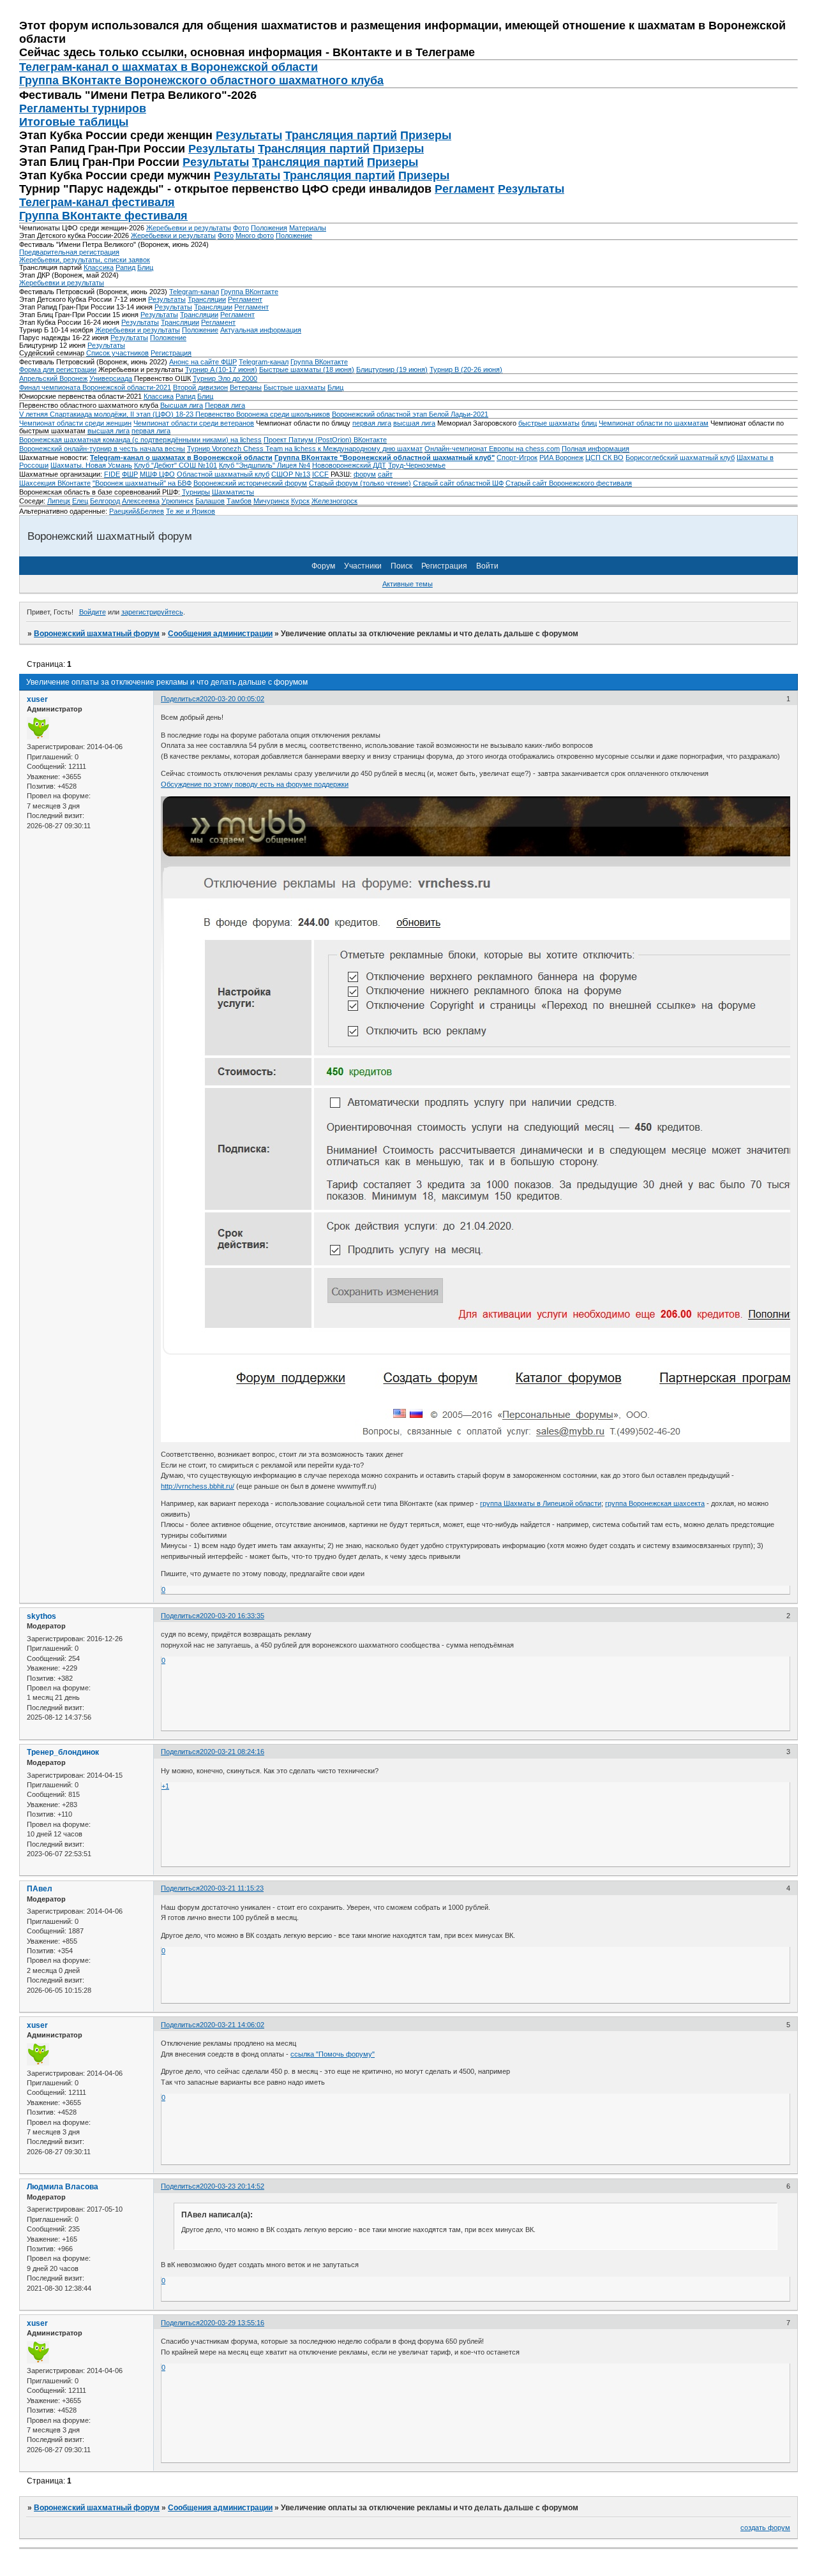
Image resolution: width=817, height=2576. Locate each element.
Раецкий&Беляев (137, 511)
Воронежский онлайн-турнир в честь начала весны (102, 449)
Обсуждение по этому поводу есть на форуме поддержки (255, 784)
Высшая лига (182, 405)
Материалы (308, 228)
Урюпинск (177, 501)
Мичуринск (271, 501)
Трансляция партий (341, 135)
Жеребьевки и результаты (189, 228)
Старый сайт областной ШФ (458, 483)
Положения (269, 228)
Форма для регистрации (58, 369)
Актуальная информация (261, 330)
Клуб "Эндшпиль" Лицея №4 (265, 465)
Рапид (125, 267)
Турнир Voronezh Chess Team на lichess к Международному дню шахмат (305, 449)
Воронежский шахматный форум (97, 634)
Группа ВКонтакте (250, 292)
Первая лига (225, 405)
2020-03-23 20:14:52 (232, 2186)
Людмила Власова (63, 2187)
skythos (41, 1616)
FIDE (112, 474)
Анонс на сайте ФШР (203, 362)
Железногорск (334, 501)
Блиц (145, 267)
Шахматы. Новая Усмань (91, 465)
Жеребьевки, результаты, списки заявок (85, 260)
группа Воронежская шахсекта (655, 1503)
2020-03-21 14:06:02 (232, 2025)
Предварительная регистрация (69, 252)
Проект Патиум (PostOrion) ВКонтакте (325, 440)
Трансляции (207, 299)
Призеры (426, 135)
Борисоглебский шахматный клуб (680, 458)
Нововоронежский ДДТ (349, 465)
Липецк (59, 501)
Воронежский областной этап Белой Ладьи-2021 (410, 414)
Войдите (93, 612)
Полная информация (596, 449)
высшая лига (414, 423)
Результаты (249, 135)
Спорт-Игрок (517, 458)
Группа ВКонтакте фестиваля (103, 216)
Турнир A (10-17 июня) (221, 369)
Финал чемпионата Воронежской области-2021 (95, 387)
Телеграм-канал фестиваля (97, 202)
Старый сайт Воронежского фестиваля (569, 483)
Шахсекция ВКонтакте (55, 483)
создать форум (765, 2528)
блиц (589, 423)
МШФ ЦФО (157, 474)
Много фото (255, 235)
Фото (241, 228)
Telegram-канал (194, 292)
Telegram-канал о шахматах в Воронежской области (181, 458)
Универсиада (111, 378)
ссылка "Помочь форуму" (333, 2054)
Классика (99, 267)
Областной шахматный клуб (223, 474)
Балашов (210, 501)
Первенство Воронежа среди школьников (263, 414)
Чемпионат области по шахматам (654, 423)
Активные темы (408, 584)
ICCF (320, 474)
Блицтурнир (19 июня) (392, 369)
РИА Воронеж (561, 458)
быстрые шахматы (549, 423)
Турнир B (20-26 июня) (466, 369)
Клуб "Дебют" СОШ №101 (176, 465)
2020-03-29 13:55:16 (232, 2323)
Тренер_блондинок (63, 1752)
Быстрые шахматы (295, 387)
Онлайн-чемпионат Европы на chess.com (492, 449)
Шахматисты (233, 492)
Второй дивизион (200, 387)
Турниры (196, 492)
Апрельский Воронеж (53, 378)
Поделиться (180, 699)
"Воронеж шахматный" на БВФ (142, 483)
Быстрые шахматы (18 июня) (307, 369)
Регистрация (171, 353)
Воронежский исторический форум (250, 483)
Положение (294, 235)
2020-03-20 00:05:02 (232, 699)
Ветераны (246, 387)
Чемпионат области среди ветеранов (194, 423)
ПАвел (40, 1889)
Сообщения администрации (220, 634)
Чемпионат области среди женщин (75, 423)
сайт (385, 474)
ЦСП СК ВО (604, 458)
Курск (300, 501)
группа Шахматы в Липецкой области (541, 1503)
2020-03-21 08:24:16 (232, 1752)
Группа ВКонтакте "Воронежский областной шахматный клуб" (385, 458)
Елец (80, 501)
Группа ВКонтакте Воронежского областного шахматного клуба (201, 80)
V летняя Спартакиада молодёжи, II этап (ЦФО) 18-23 (107, 414)
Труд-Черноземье (417, 465)
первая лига (372, 423)
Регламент (465, 189)
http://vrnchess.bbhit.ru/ (198, 1486)
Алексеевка (141, 501)
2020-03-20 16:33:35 (232, 1616)
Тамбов (239, 501)
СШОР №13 (291, 474)
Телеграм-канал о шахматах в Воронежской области (169, 67)
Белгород (105, 501)
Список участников (117, 353)
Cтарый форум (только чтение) (360, 483)
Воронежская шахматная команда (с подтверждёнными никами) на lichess (140, 440)
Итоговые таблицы (74, 122)
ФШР (130, 474)
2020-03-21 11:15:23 (232, 1888)
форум (365, 474)
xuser (37, 699)
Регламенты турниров (83, 108)
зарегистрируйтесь (152, 612)
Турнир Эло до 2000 (225, 378)
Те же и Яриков (191, 511)
